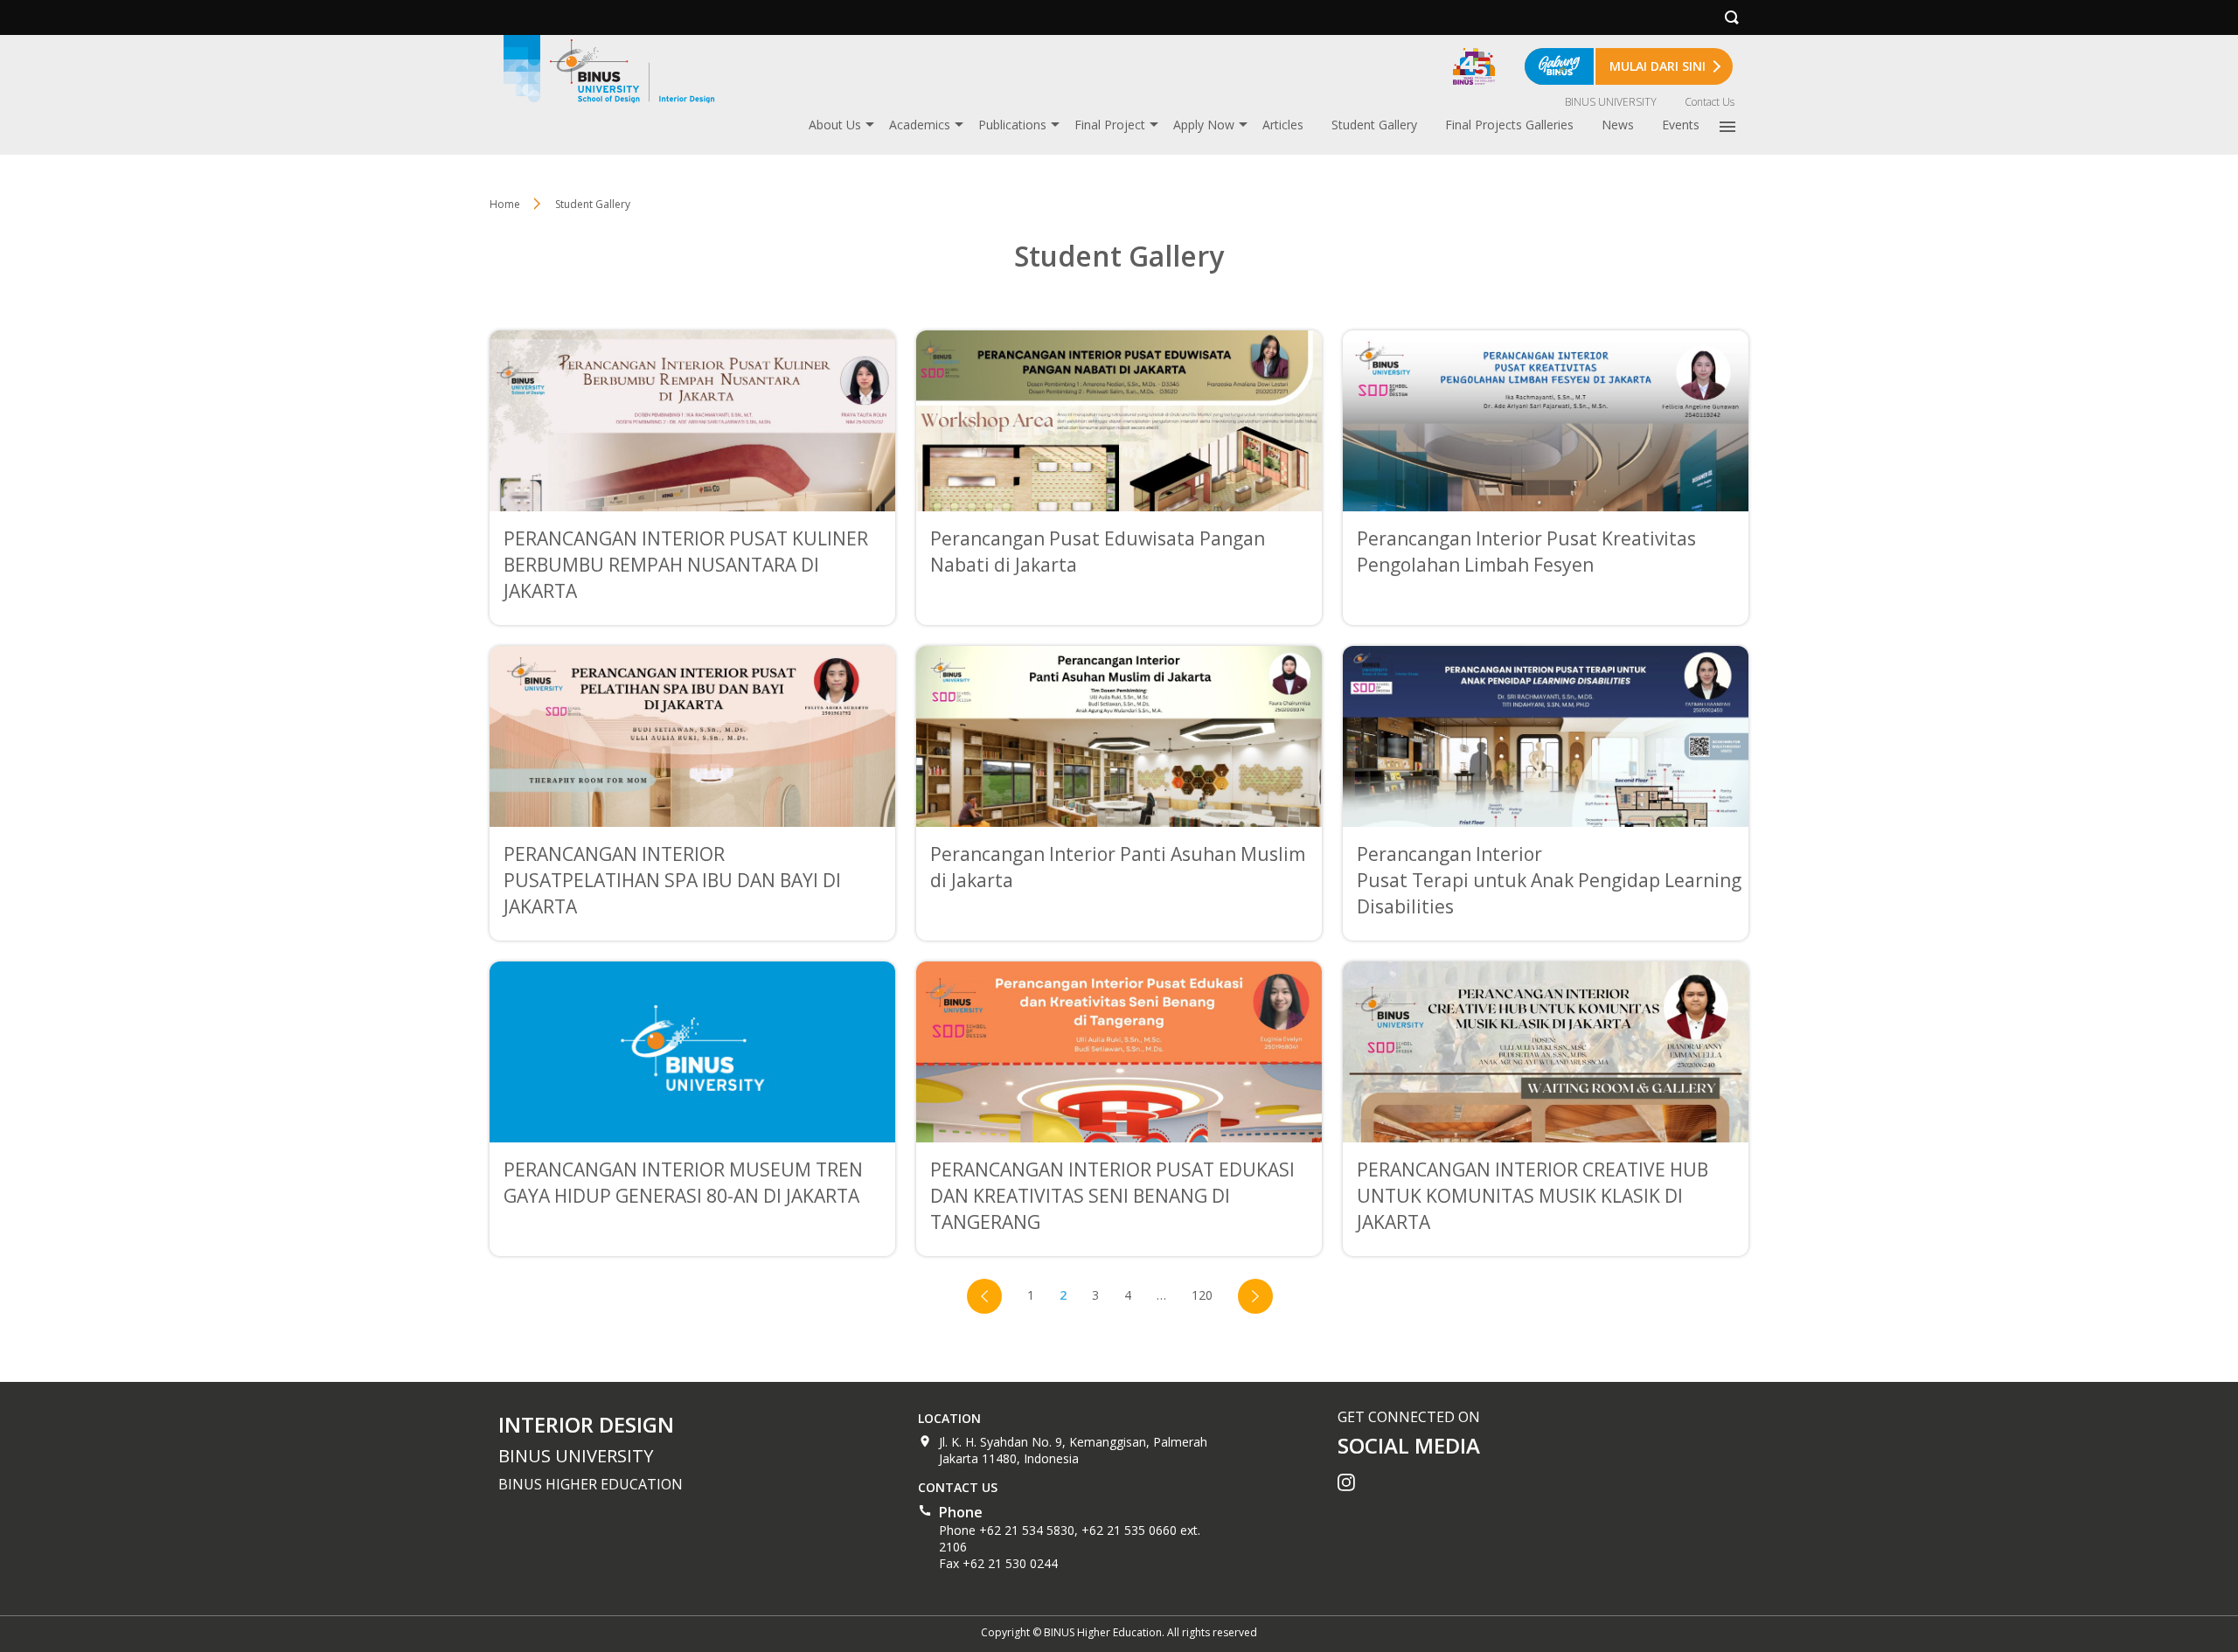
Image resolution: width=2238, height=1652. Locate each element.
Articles (1283, 125)
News (1618, 125)
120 (1202, 1295)
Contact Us (1710, 102)
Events (1681, 125)
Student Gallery (1374, 125)
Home (505, 204)
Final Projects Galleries (1509, 125)
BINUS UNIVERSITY (1611, 102)
